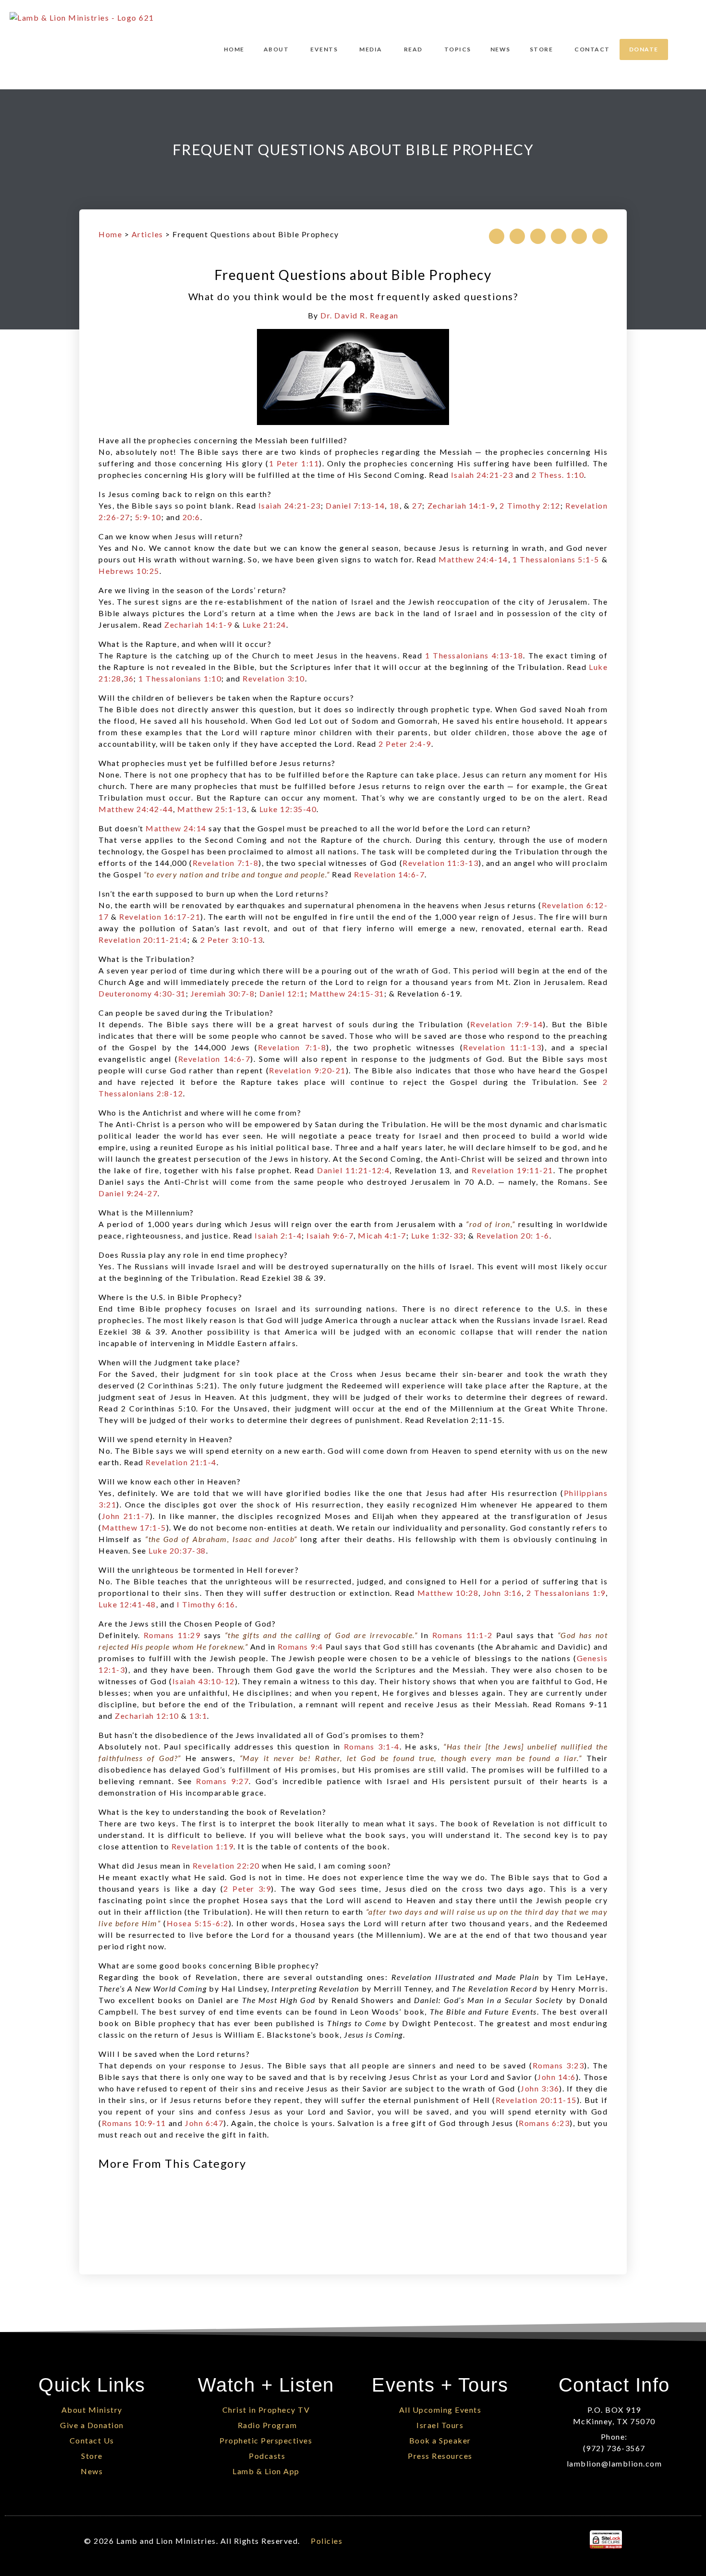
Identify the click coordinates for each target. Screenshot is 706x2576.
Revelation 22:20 (226, 1865)
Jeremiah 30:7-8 (223, 993)
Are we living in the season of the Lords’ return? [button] (193, 590)
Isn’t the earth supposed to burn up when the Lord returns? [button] (213, 893)
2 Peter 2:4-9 (405, 744)
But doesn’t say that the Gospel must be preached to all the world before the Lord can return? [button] (315, 828)
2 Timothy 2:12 (530, 505)
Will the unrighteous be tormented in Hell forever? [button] (199, 1570)
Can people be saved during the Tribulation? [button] (186, 1013)
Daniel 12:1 (282, 993)
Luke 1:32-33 (437, 1235)
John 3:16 (502, 1593)
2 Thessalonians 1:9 (566, 1593)
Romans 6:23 (544, 2123)
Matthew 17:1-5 (134, 1527)
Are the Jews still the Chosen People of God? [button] (187, 1623)
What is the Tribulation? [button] (146, 959)
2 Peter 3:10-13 (232, 940)
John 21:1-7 (126, 1516)
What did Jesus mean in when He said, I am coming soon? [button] (245, 1865)
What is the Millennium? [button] (146, 1212)
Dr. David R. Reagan (359, 315)
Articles (147, 234)
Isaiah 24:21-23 (482, 475)
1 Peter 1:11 (294, 463)
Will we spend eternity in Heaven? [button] (166, 1439)
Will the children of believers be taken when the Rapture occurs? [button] (226, 698)
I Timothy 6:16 (206, 1604)
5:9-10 (148, 517)
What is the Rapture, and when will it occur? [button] (185, 644)
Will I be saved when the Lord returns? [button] (174, 2054)
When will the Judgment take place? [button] (169, 1362)
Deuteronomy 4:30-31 (142, 993)
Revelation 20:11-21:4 (143, 940)
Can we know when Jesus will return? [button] (171, 536)
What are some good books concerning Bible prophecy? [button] (209, 1965)
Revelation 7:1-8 (225, 863)
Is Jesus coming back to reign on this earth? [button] (185, 494)
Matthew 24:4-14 (473, 559)
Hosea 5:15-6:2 (198, 1923)
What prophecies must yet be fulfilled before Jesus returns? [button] (217, 763)
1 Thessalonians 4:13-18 (474, 655)
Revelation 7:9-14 (506, 1024)
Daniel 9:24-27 (128, 1193)
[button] (497, 236)
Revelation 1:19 (203, 1846)
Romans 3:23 (558, 2065)
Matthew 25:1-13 (212, 809)
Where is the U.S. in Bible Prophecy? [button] (170, 1297)
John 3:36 (540, 2088)
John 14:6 (557, 2077)
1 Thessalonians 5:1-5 (556, 559)
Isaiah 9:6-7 (330, 1235)
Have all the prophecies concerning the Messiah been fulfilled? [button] (223, 440)
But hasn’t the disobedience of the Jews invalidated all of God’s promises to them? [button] (261, 1735)
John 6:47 (204, 2123)
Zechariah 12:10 (147, 1716)
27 (417, 505)
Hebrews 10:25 (129, 571)
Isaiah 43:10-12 (204, 1681)
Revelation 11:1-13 (502, 1047)
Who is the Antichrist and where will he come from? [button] (200, 1112)
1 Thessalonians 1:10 (180, 678)
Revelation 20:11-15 (536, 2100)
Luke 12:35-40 (288, 809)
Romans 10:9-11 (134, 2123)
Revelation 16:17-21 (160, 917)
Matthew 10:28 (448, 1593)
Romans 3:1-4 (372, 1746)
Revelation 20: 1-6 (513, 1235)
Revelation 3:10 (274, 678)
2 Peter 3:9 (247, 1889)
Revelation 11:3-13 (440, 863)
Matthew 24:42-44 (136, 809)
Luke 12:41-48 (127, 1604)
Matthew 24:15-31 (347, 993)
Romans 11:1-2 (463, 1635)
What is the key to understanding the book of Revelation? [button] (212, 1812)
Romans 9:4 (300, 1646)
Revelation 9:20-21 (307, 1070)
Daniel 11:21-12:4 (353, 1170)
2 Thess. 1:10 (558, 475)
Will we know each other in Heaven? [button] (170, 1481)
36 (128, 678)
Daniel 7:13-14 (355, 505)
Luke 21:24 (264, 625)
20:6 (191, 517)
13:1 (198, 1716)
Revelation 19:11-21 (512, 1170)
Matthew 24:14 (176, 828)
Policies (327, 2541)
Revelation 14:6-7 (390, 874)
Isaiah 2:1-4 (278, 1235)
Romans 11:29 (172, 1635)
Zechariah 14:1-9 (461, 505)
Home (110, 234)
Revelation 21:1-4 (181, 1462)
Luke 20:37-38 (177, 1550)
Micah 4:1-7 (382, 1235)
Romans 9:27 (222, 1781)
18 (395, 505)
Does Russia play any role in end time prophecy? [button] (193, 1255)
